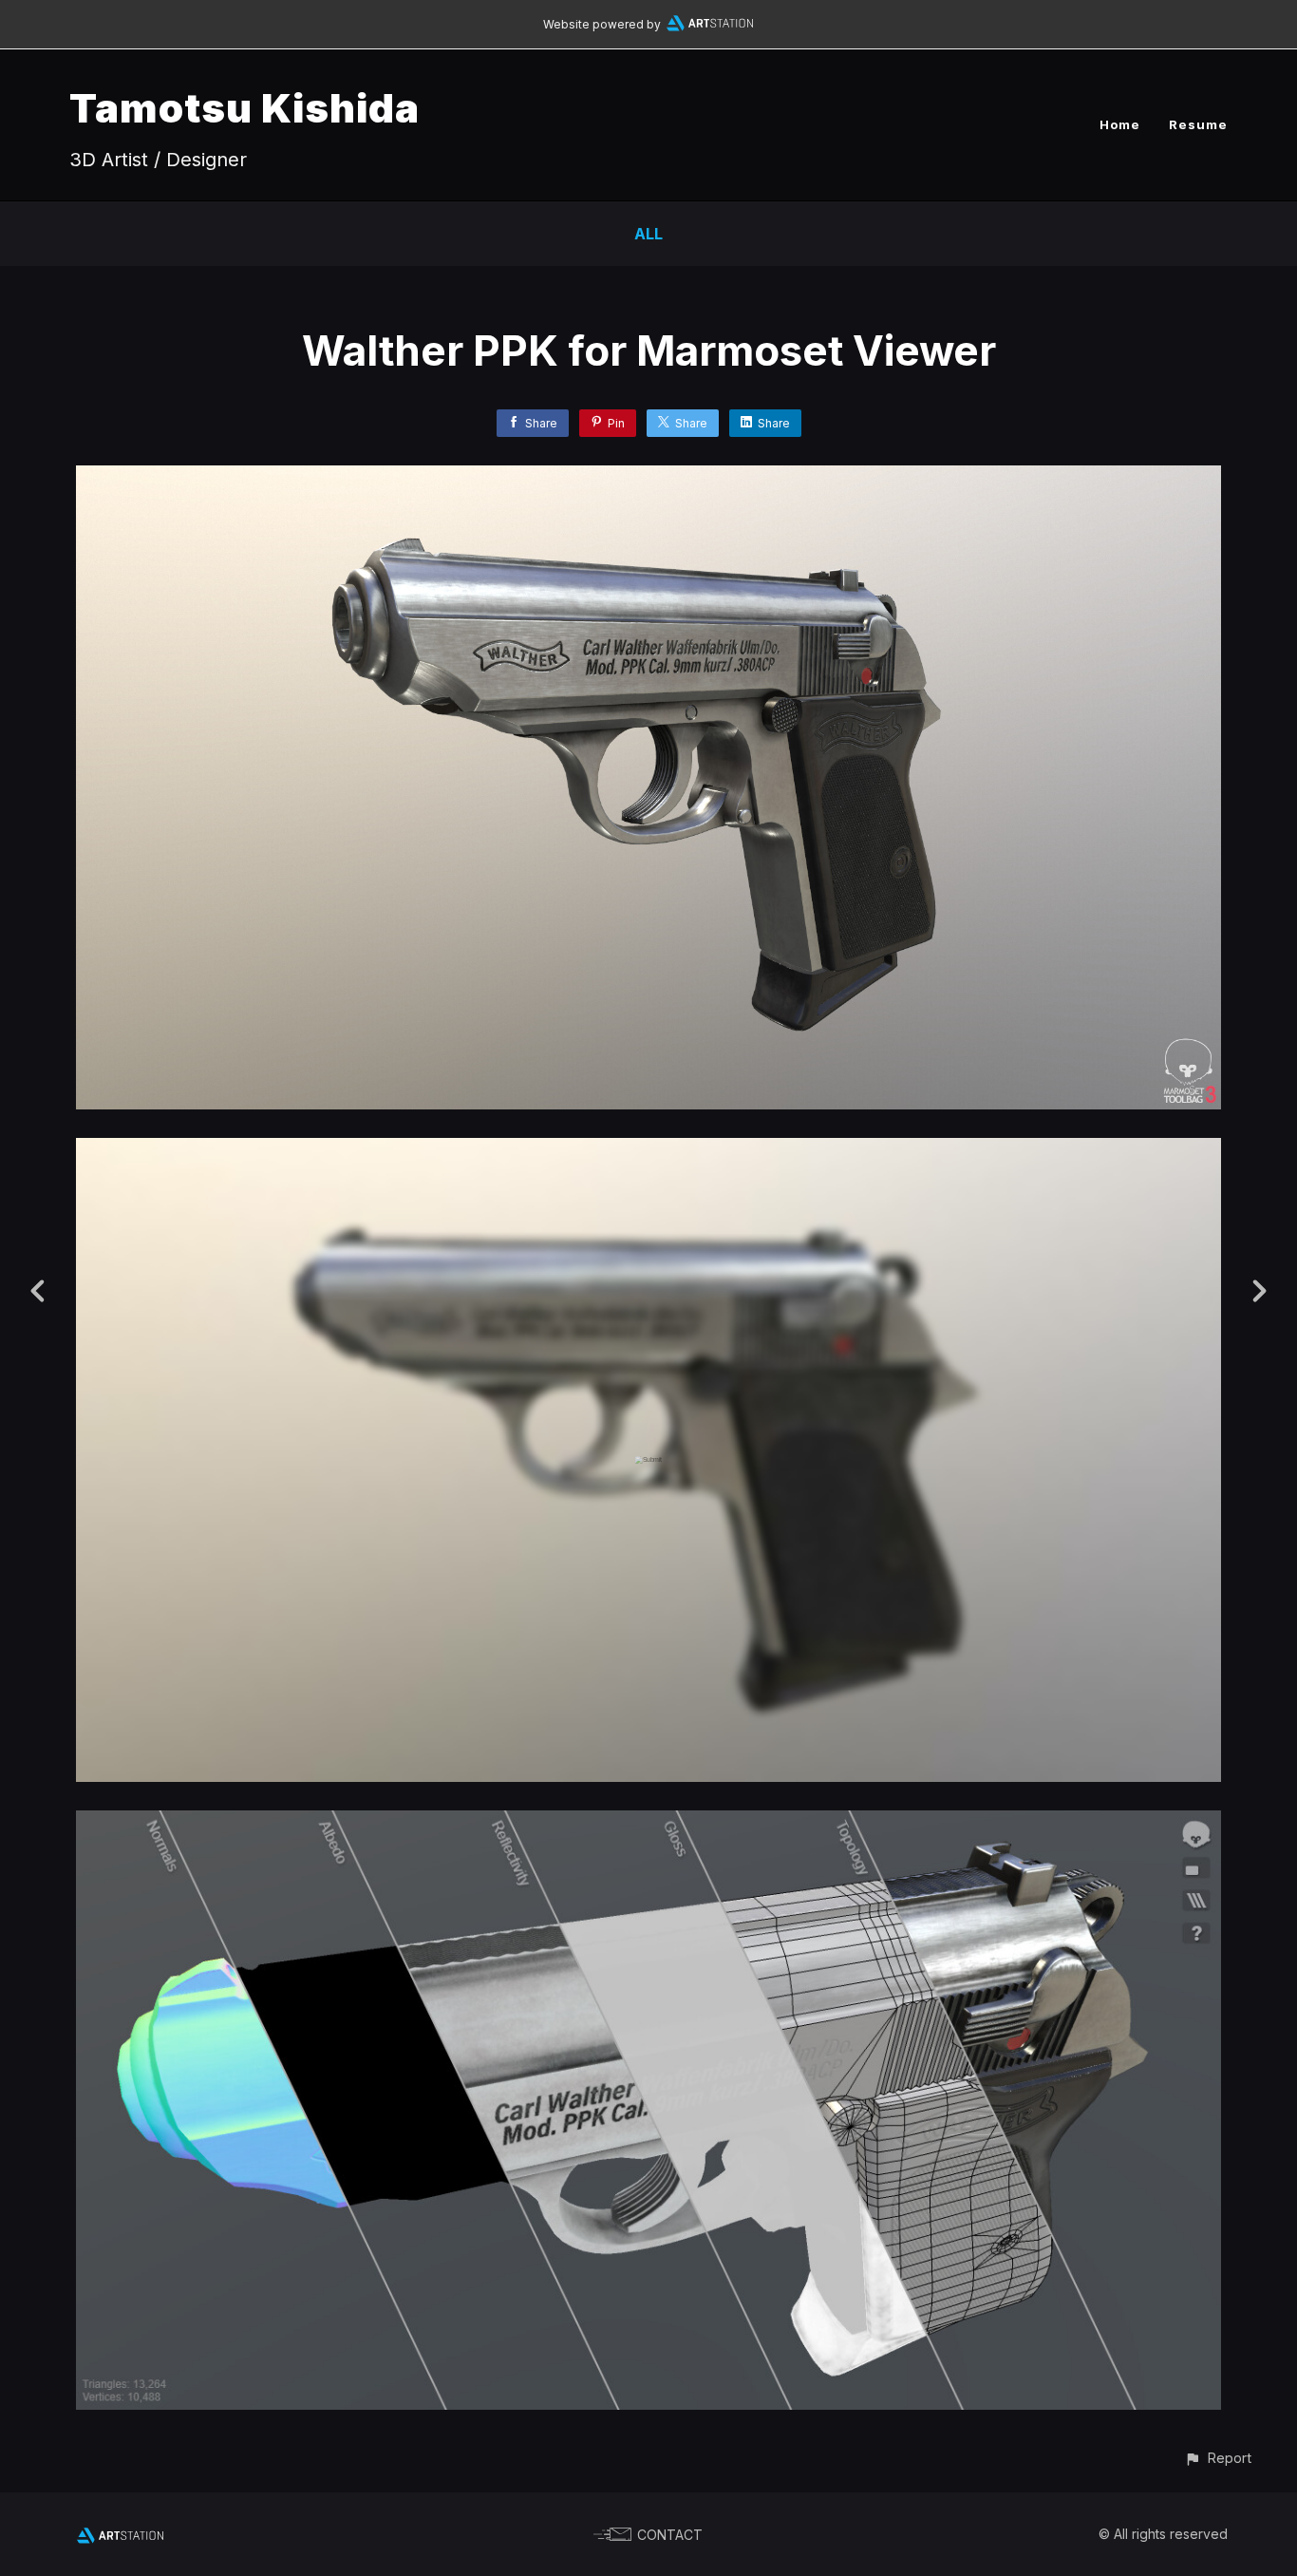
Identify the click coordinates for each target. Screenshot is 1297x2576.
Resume (1198, 124)
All (648, 234)
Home (1120, 124)
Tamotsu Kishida (244, 108)
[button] (1218, 2458)
